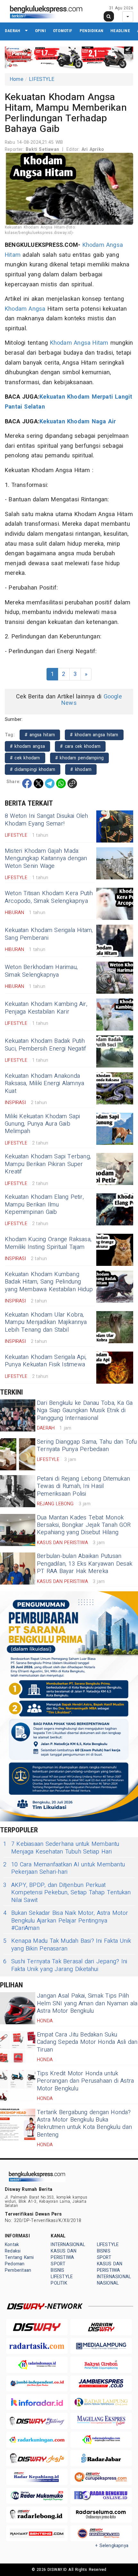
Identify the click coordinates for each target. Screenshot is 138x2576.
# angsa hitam (40, 735)
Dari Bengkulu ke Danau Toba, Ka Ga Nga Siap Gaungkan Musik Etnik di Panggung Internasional (85, 1411)
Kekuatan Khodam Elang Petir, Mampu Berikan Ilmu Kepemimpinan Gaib (44, 1205)
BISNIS (57, 2270)
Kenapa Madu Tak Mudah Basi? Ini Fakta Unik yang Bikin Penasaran (67, 1945)
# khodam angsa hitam (94, 735)
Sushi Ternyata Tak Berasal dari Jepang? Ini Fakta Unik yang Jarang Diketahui (65, 1965)
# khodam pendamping (79, 758)
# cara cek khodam (80, 746)
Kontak (12, 2245)
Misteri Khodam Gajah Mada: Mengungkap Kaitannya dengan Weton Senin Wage (46, 859)
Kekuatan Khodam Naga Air (78, 422)
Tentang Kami (19, 2257)
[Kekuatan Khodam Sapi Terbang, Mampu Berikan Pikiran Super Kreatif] (115, 1169)
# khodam (81, 769)
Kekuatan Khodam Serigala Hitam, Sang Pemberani (49, 934)
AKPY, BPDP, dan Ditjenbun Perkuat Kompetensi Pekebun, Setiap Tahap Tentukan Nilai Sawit (67, 1893)
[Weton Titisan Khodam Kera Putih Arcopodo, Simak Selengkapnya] (115, 904)
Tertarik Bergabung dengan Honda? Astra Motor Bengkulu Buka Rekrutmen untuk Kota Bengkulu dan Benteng (84, 2124)
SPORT (58, 2264)
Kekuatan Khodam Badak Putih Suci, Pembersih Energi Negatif (45, 1045)
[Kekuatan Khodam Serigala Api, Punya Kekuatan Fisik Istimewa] (115, 1368)
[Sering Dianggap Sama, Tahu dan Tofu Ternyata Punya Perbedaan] (18, 1454)
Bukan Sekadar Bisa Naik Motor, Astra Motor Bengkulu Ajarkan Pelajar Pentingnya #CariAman (66, 1921)
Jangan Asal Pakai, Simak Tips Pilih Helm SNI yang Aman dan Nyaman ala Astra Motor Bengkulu (87, 2003)
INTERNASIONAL (68, 2245)
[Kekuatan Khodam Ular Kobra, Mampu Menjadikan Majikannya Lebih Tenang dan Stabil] (115, 1327)
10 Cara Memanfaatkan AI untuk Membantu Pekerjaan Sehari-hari (64, 1868)
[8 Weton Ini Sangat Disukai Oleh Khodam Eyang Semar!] (115, 826)
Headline (120, 31)
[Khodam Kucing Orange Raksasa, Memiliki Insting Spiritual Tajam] (115, 1250)
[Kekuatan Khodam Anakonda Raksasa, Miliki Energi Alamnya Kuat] (115, 1088)
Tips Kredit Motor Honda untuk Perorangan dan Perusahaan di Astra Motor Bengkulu (85, 2081)
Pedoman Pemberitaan (18, 2267)
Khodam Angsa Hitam (79, 343)
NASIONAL (108, 2283)
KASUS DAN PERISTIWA (64, 2254)
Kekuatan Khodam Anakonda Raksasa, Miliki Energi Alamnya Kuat (44, 1084)
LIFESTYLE (42, 79)
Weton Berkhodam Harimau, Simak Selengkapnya (41, 971)
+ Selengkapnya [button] (112, 2546)
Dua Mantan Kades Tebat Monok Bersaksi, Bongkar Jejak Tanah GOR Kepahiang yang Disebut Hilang (84, 1525)
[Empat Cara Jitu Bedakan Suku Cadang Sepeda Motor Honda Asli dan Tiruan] (18, 2047)
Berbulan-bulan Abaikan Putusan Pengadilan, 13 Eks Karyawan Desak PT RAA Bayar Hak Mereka (85, 1564)
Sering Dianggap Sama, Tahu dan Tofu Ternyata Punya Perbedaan (87, 1446)
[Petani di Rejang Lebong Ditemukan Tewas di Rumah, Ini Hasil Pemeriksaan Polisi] (18, 1491)
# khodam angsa (27, 746)
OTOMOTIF (63, 31)
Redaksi (13, 2251)
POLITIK (59, 2283)
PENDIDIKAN (91, 31)
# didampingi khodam (33, 769)
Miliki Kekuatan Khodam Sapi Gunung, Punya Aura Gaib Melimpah (43, 1124)
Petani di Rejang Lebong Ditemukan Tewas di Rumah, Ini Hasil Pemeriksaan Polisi (83, 1486)
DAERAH (13, 31)
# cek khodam (25, 758)
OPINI (40, 31)
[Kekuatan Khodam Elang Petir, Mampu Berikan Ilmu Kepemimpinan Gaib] (115, 1209)
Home (17, 79)
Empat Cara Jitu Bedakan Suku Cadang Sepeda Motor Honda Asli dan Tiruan (87, 2042)
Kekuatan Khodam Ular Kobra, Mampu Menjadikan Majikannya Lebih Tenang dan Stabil (46, 1322)
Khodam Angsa (25, 309)
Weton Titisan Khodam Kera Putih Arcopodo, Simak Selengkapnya (49, 897)
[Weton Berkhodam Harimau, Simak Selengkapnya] (115, 978)
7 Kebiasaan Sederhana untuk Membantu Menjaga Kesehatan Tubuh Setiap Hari (61, 1848)
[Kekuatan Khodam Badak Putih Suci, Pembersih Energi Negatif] (115, 1051)
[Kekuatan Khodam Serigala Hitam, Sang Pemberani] (115, 941)
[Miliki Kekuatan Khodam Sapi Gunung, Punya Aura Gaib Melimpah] (115, 1129)
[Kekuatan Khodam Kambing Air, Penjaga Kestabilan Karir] (115, 1015)
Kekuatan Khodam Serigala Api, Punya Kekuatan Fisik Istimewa (46, 1361)
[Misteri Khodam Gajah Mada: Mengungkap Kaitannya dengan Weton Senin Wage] (115, 863)
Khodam (93, 245)
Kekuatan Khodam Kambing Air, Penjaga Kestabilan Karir (46, 1008)
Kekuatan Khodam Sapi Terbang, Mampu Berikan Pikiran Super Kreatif (48, 1164)
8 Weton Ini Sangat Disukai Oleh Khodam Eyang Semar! (47, 820)
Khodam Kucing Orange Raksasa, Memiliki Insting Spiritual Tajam (48, 1243)
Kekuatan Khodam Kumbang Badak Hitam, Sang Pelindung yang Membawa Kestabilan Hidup (49, 1282)
